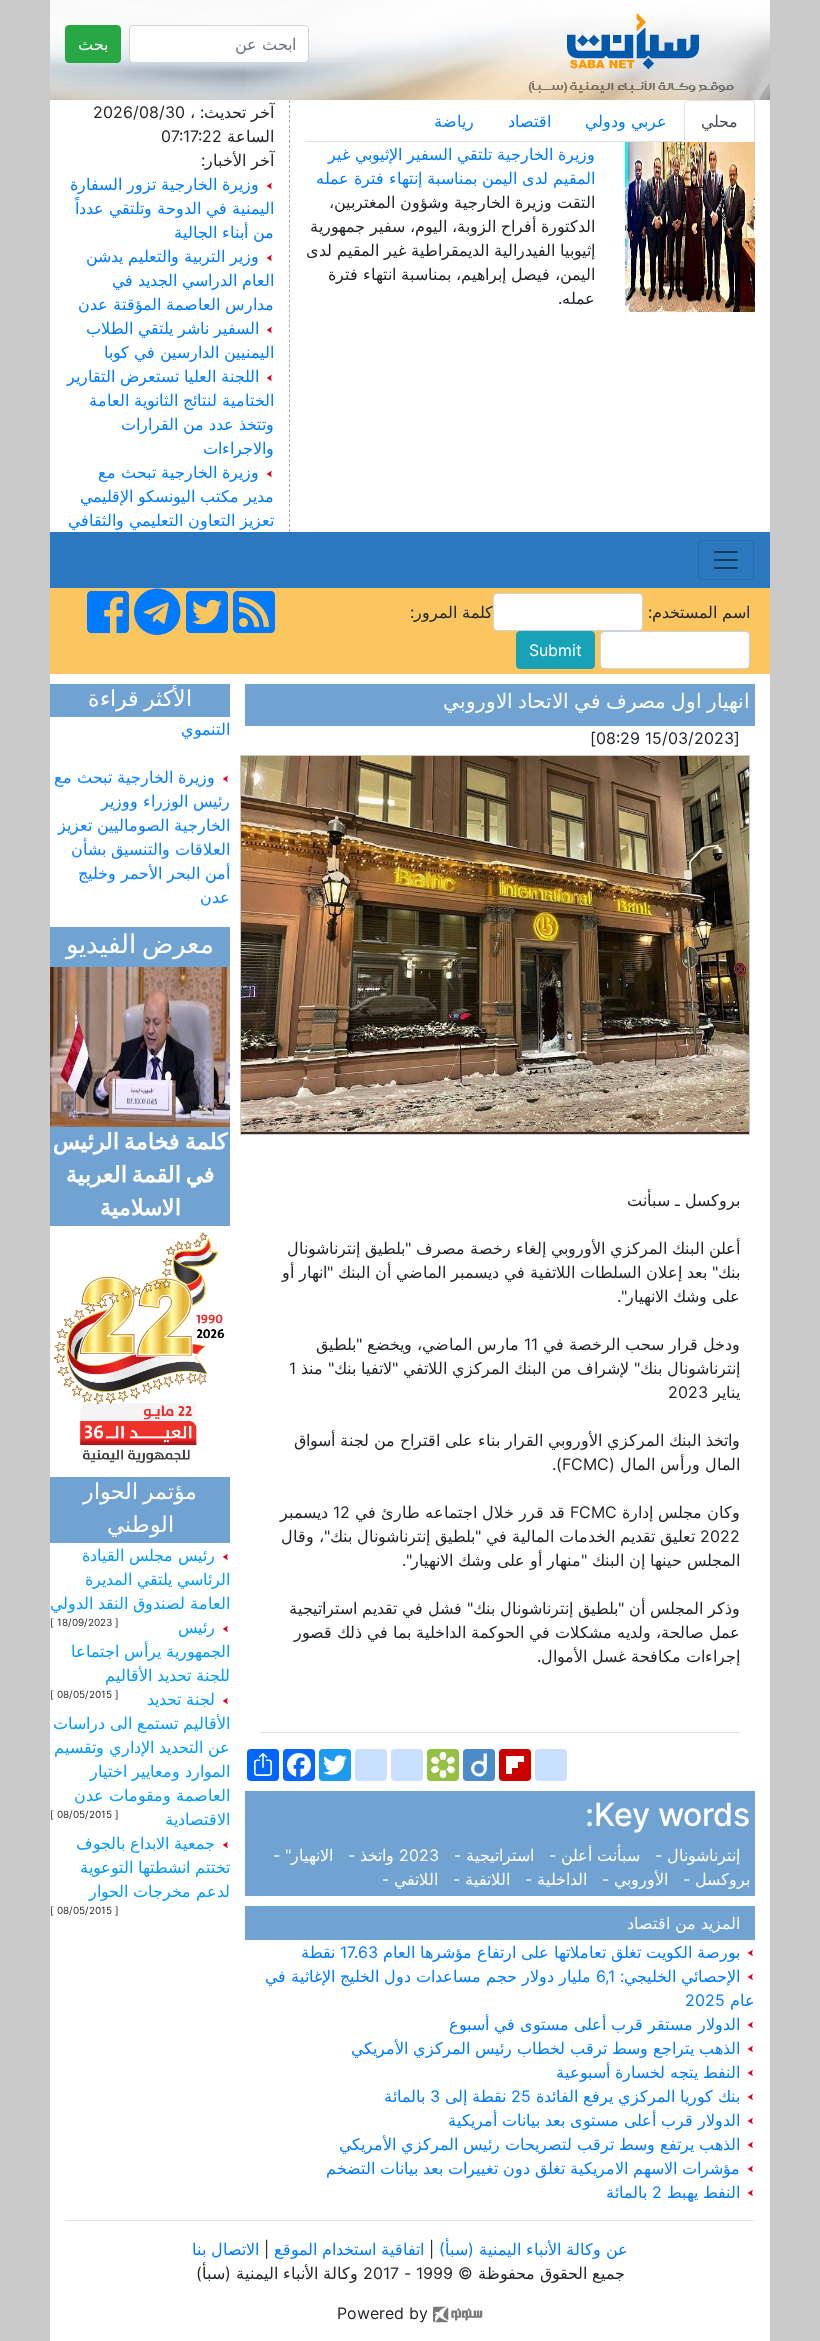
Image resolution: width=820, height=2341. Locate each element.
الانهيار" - (305, 1855)
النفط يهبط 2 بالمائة (675, 2192)
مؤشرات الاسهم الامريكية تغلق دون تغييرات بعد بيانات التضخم (535, 2168)
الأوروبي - (637, 1879)
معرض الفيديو (140, 946)
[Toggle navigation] (726, 560)
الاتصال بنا (225, 2249)
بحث (93, 44)
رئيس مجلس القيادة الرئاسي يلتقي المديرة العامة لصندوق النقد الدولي (140, 1579)
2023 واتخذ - (396, 1855)
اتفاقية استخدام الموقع (349, 2249)
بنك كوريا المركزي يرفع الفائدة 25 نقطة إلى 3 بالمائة (564, 2096)
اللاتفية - (484, 1879)
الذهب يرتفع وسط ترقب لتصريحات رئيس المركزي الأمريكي (542, 2144)
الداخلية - (558, 1879)
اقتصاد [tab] (529, 121)
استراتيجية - (496, 1855)
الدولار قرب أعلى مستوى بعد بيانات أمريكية (596, 2120)
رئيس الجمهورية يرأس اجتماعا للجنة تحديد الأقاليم (150, 1651)
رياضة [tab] (454, 121)
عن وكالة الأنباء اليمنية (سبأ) (531, 2249)
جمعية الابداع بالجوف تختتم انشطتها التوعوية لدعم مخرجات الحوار (153, 1867)
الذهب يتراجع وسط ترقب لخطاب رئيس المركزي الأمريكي (548, 2048)
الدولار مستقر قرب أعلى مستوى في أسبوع (597, 2024)
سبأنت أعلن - (597, 1855)
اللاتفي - (415, 1879)
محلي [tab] (719, 121)
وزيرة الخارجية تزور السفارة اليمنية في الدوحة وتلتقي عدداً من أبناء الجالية (172, 208)
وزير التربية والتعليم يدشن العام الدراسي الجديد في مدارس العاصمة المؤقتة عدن (176, 280)
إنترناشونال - (700, 1855)
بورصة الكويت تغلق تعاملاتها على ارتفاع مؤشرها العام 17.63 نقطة (523, 1952)
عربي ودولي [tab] (626, 121)
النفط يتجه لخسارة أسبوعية (650, 2072)
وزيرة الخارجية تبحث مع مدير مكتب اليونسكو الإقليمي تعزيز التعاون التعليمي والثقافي (171, 496)
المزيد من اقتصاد (688, 1923)
